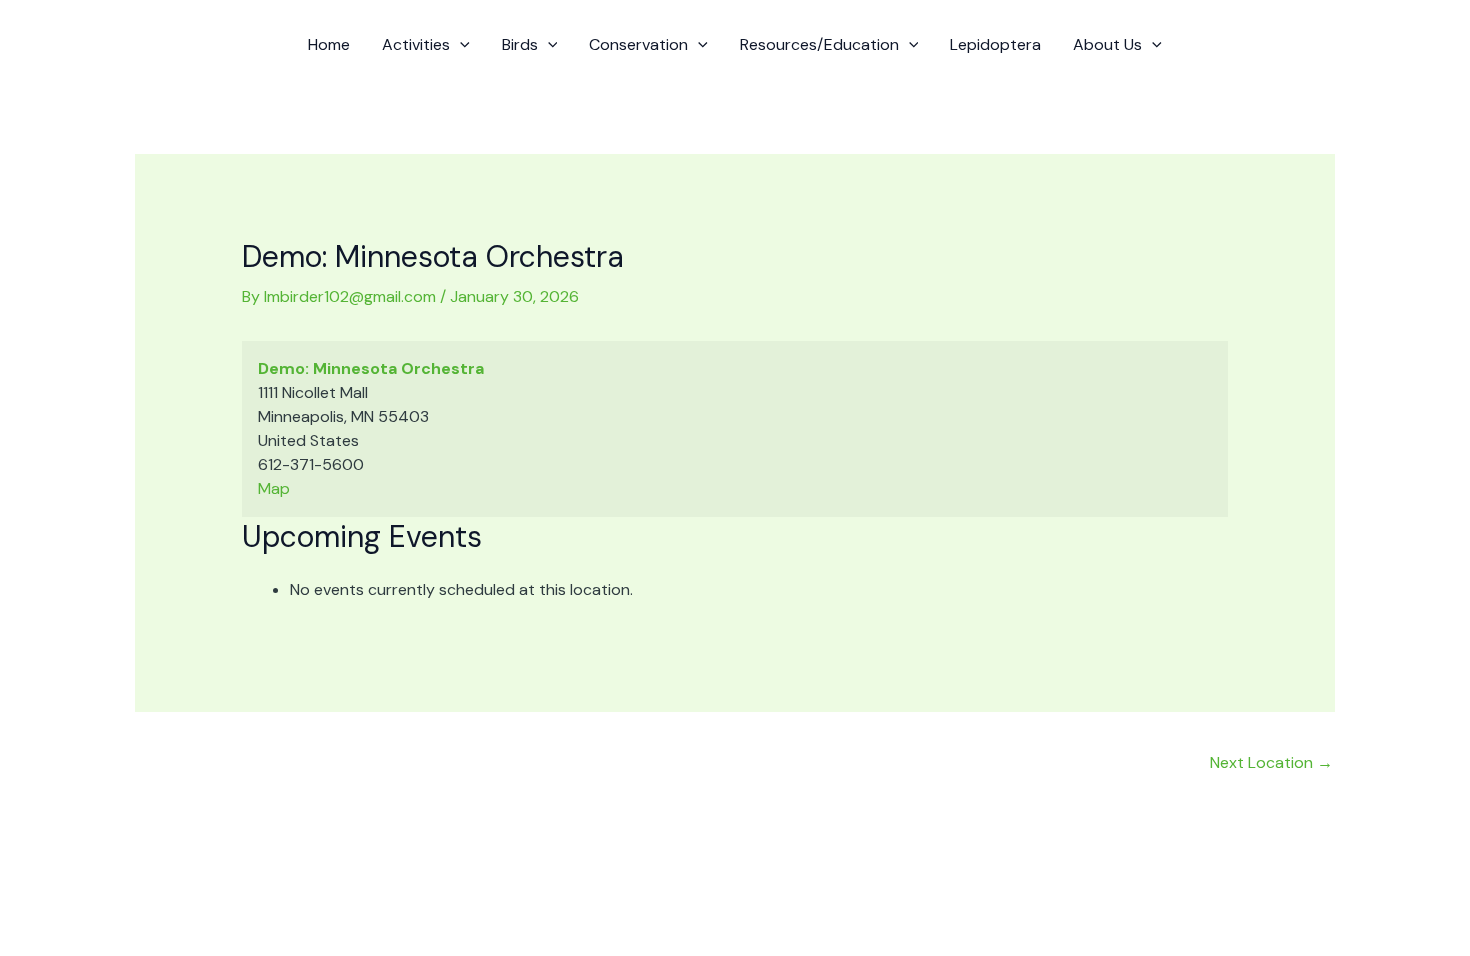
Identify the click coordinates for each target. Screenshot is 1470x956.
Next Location (1271, 762)
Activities (416, 44)
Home (329, 44)
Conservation (638, 44)
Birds (520, 44)
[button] (460, 45)
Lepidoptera (995, 44)
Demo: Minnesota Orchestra (371, 368)
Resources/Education (819, 44)
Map (274, 488)
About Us (1107, 44)
